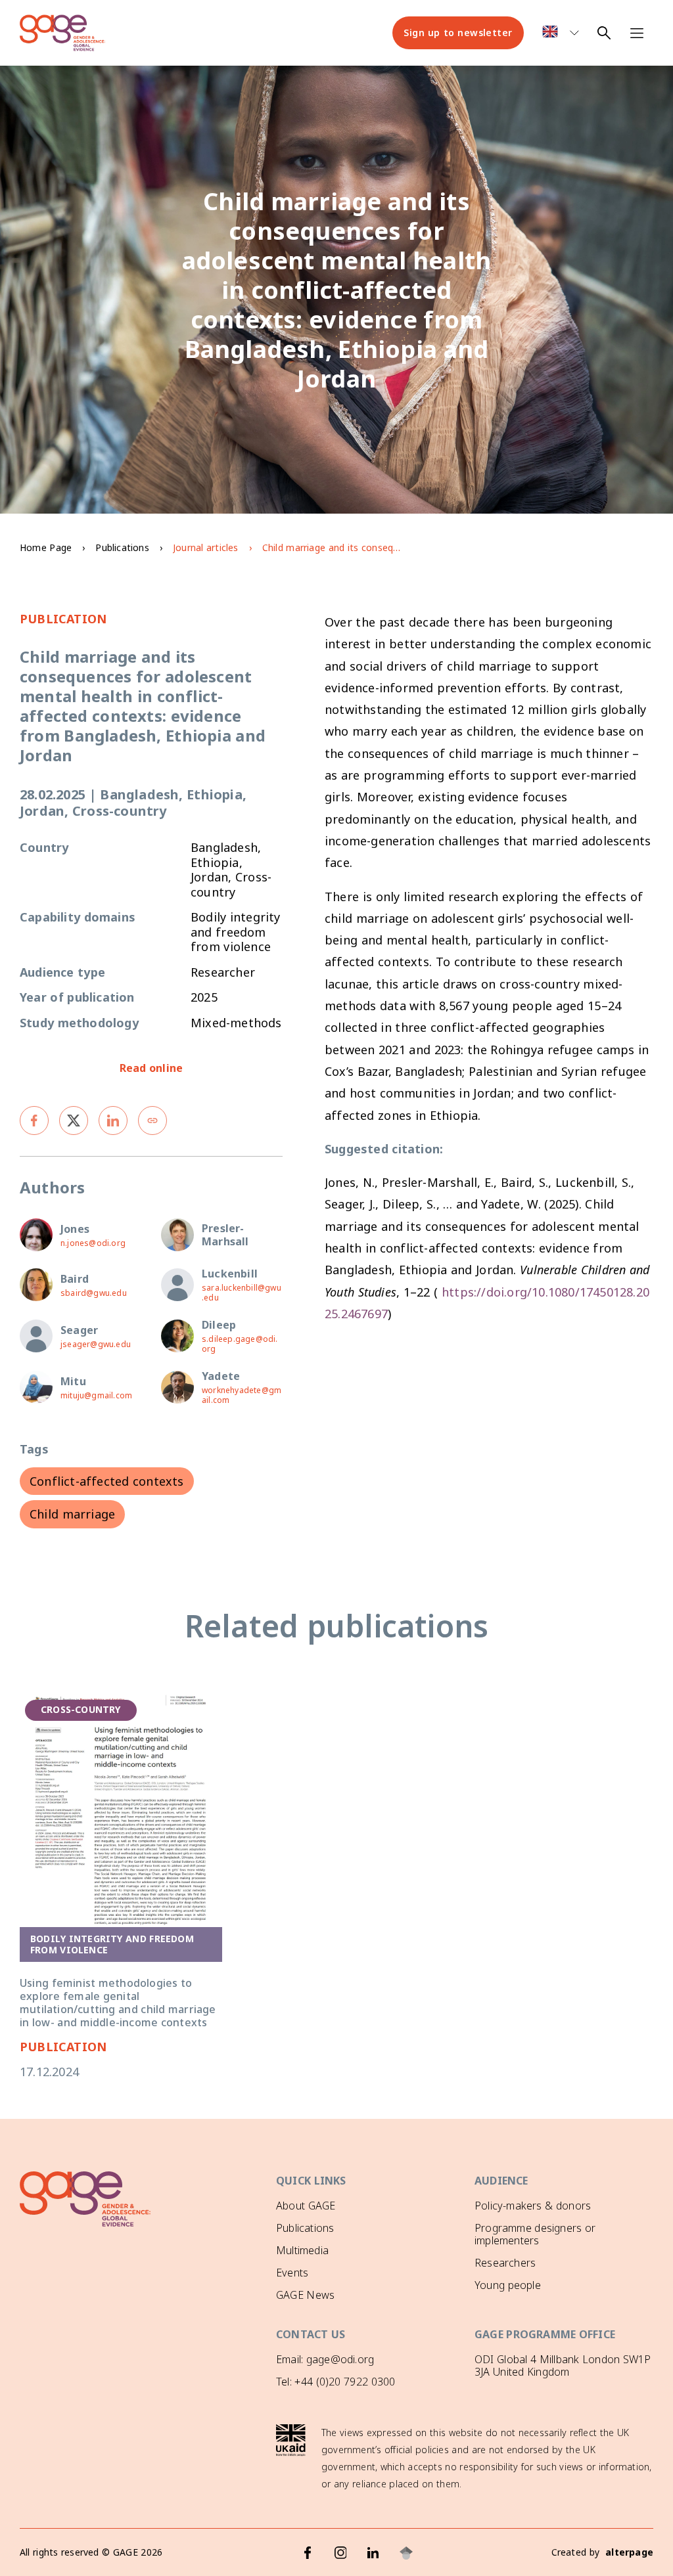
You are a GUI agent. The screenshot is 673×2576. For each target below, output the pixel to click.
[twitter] (74, 1121)
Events (292, 2273)
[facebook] (34, 1121)
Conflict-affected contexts (107, 1481)
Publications (122, 547)
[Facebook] (308, 2553)
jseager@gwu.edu (96, 1344)
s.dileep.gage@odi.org (240, 1344)
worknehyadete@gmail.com (242, 1395)
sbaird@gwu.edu (94, 1293)
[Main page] (62, 33)
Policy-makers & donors (533, 2206)
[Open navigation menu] (637, 33)
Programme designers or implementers (535, 2234)
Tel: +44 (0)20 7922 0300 (336, 2382)
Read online (151, 1068)
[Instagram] (340, 2553)
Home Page (46, 547)
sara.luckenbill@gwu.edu (242, 1293)
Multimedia (302, 2250)
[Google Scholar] (406, 2553)
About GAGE (306, 2206)
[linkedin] (113, 1121)
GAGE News (305, 2295)
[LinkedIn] (373, 2553)
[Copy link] (152, 1121)
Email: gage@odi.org (325, 2359)
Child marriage (72, 1514)
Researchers (505, 2263)
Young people (508, 2285)
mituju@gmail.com (96, 1395)
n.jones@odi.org (93, 1243)
